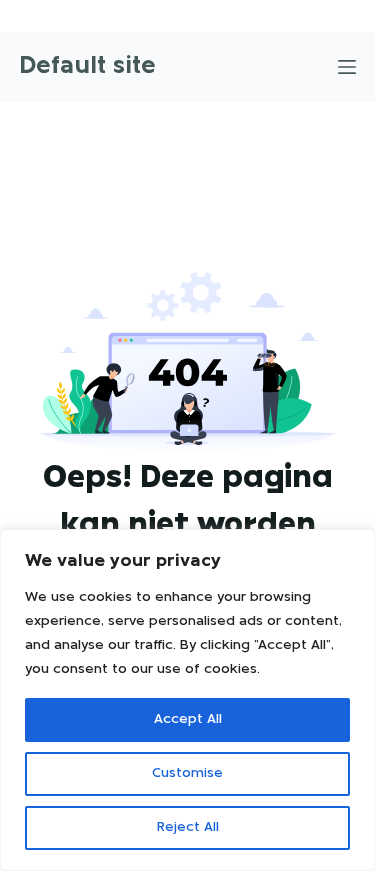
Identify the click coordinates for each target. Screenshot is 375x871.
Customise (187, 773)
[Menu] (347, 67)
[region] (187, 700)
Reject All (188, 827)
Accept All (188, 719)
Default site (87, 66)
